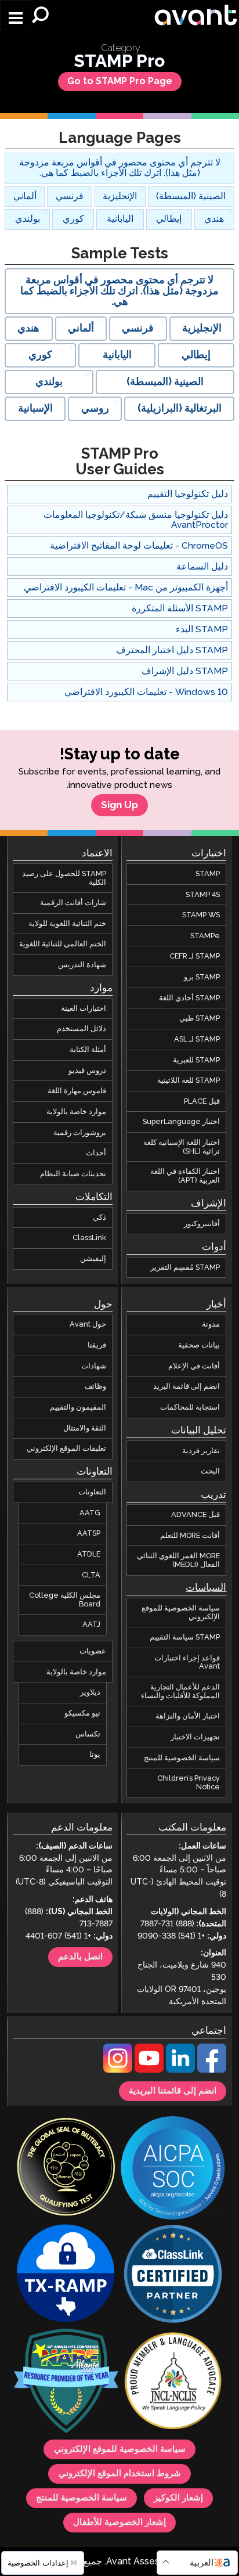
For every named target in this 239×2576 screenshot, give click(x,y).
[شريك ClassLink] (173, 2276)
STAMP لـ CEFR (195, 957)
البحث (210, 1472)
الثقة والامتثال (85, 1428)
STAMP (208, 874)
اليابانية (120, 219)
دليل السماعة (202, 567)
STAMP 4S (203, 895)
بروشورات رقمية (80, 1133)
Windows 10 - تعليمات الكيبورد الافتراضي (146, 692)
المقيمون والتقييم (78, 1407)
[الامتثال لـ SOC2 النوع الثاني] (173, 2169)
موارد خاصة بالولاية (76, 1112)
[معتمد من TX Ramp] (66, 2276)
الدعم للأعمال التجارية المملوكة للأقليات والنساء (180, 1691)
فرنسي (70, 197)
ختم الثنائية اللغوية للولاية (67, 924)
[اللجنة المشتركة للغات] (173, 2383)
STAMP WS (201, 915)
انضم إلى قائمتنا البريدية (173, 2091)
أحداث (96, 1153)
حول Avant (88, 1325)
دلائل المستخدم (82, 1029)
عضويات (93, 1651)
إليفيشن (93, 1259)
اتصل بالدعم (80, 1957)
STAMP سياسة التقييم (185, 1637)
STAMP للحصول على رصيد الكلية (64, 878)
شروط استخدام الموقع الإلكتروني (120, 2474)
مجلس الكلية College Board (65, 1600)
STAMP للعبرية (196, 1060)
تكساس (88, 1734)
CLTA (91, 1575)
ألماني (25, 197)
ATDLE (89, 1554)
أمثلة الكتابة (88, 1050)
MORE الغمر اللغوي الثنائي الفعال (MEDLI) (178, 1561)
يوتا (95, 1754)
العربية (202, 2563)
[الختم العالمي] (66, 2169)
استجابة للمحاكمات (190, 1407)
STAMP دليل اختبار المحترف (172, 651)
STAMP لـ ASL (197, 1039)
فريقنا (97, 1345)
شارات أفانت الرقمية (73, 903)
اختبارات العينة (84, 1008)
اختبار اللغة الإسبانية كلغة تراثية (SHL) (182, 1147)
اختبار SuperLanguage (181, 1122)
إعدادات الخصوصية (39, 2563)
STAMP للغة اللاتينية (189, 1080)
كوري (73, 219)
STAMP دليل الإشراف (185, 671)
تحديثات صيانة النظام (73, 1174)
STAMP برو (202, 977)
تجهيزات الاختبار (195, 1737)
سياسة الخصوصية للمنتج (182, 1758)
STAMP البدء (202, 630)
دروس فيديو (87, 1071)
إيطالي (169, 219)
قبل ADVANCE (195, 1515)
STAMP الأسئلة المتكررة (180, 609)
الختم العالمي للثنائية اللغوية (63, 945)
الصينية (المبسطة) (191, 197)
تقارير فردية (201, 1451)
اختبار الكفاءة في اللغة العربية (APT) (185, 1177)
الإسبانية (35, 409)
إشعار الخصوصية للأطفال (119, 2523)
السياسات (206, 1588)
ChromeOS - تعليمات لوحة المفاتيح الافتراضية (139, 546)
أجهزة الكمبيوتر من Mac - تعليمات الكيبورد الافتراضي (126, 588)
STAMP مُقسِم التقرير (185, 1267)
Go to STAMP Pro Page (120, 82)
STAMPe (205, 936)
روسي (95, 409)
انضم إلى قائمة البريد (187, 1387)
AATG (90, 1513)
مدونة (211, 1325)
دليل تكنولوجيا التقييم (188, 494)
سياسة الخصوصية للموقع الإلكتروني (181, 1613)
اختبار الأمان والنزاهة (188, 1716)
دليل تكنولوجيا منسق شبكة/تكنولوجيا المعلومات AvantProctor (136, 520)
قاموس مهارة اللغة (77, 1091)
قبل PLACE (202, 1101)
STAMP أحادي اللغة (189, 998)
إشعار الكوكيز (178, 2499)
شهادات (94, 1366)
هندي (214, 219)
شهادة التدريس (82, 965)
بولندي (28, 219)
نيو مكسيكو (82, 1713)
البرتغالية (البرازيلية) (180, 409)
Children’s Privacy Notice (189, 1783)
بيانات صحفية (199, 1345)
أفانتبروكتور (202, 1224)
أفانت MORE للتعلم (190, 1536)
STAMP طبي (200, 1019)
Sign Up (119, 805)
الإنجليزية (120, 197)
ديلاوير (90, 1692)
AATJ (91, 1625)
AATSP (89, 1533)
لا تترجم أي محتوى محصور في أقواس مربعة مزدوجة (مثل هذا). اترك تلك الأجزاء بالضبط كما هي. (120, 168)
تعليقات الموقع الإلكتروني (66, 1449)
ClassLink (89, 1238)
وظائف (95, 1387)
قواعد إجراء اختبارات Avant (187, 1662)
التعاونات (92, 1492)
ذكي (99, 1217)
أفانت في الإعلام (194, 1366)
